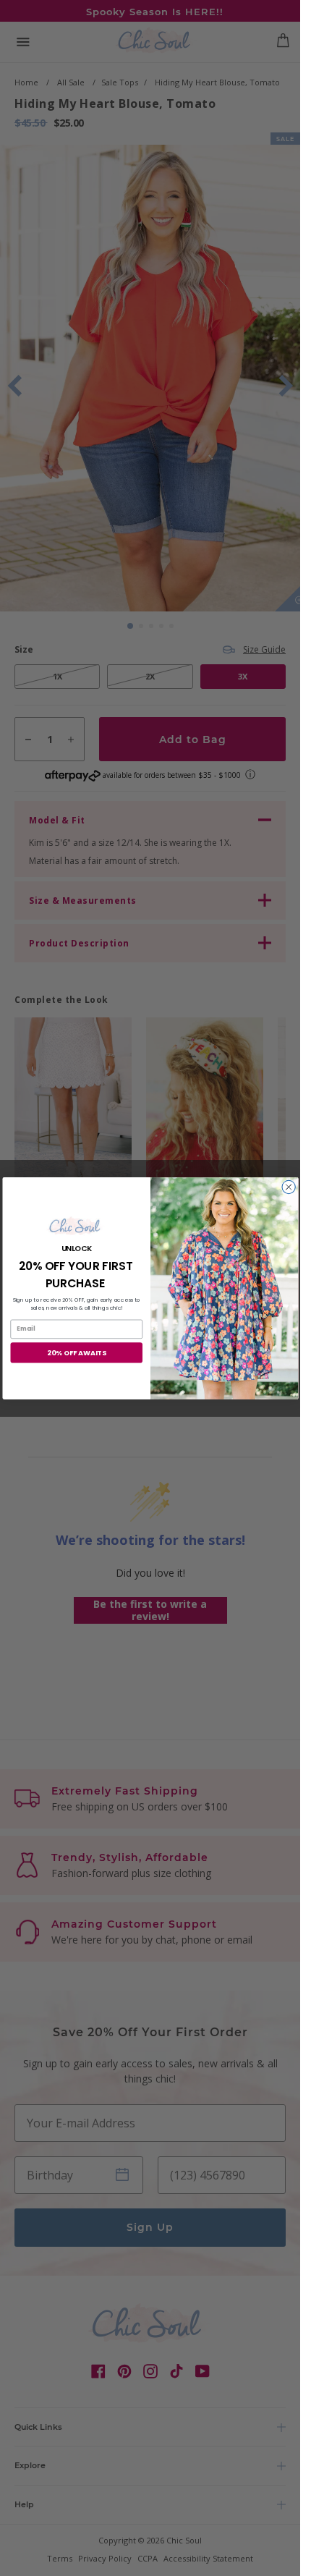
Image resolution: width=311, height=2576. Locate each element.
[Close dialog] (288, 1187)
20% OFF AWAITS (76, 1352)
